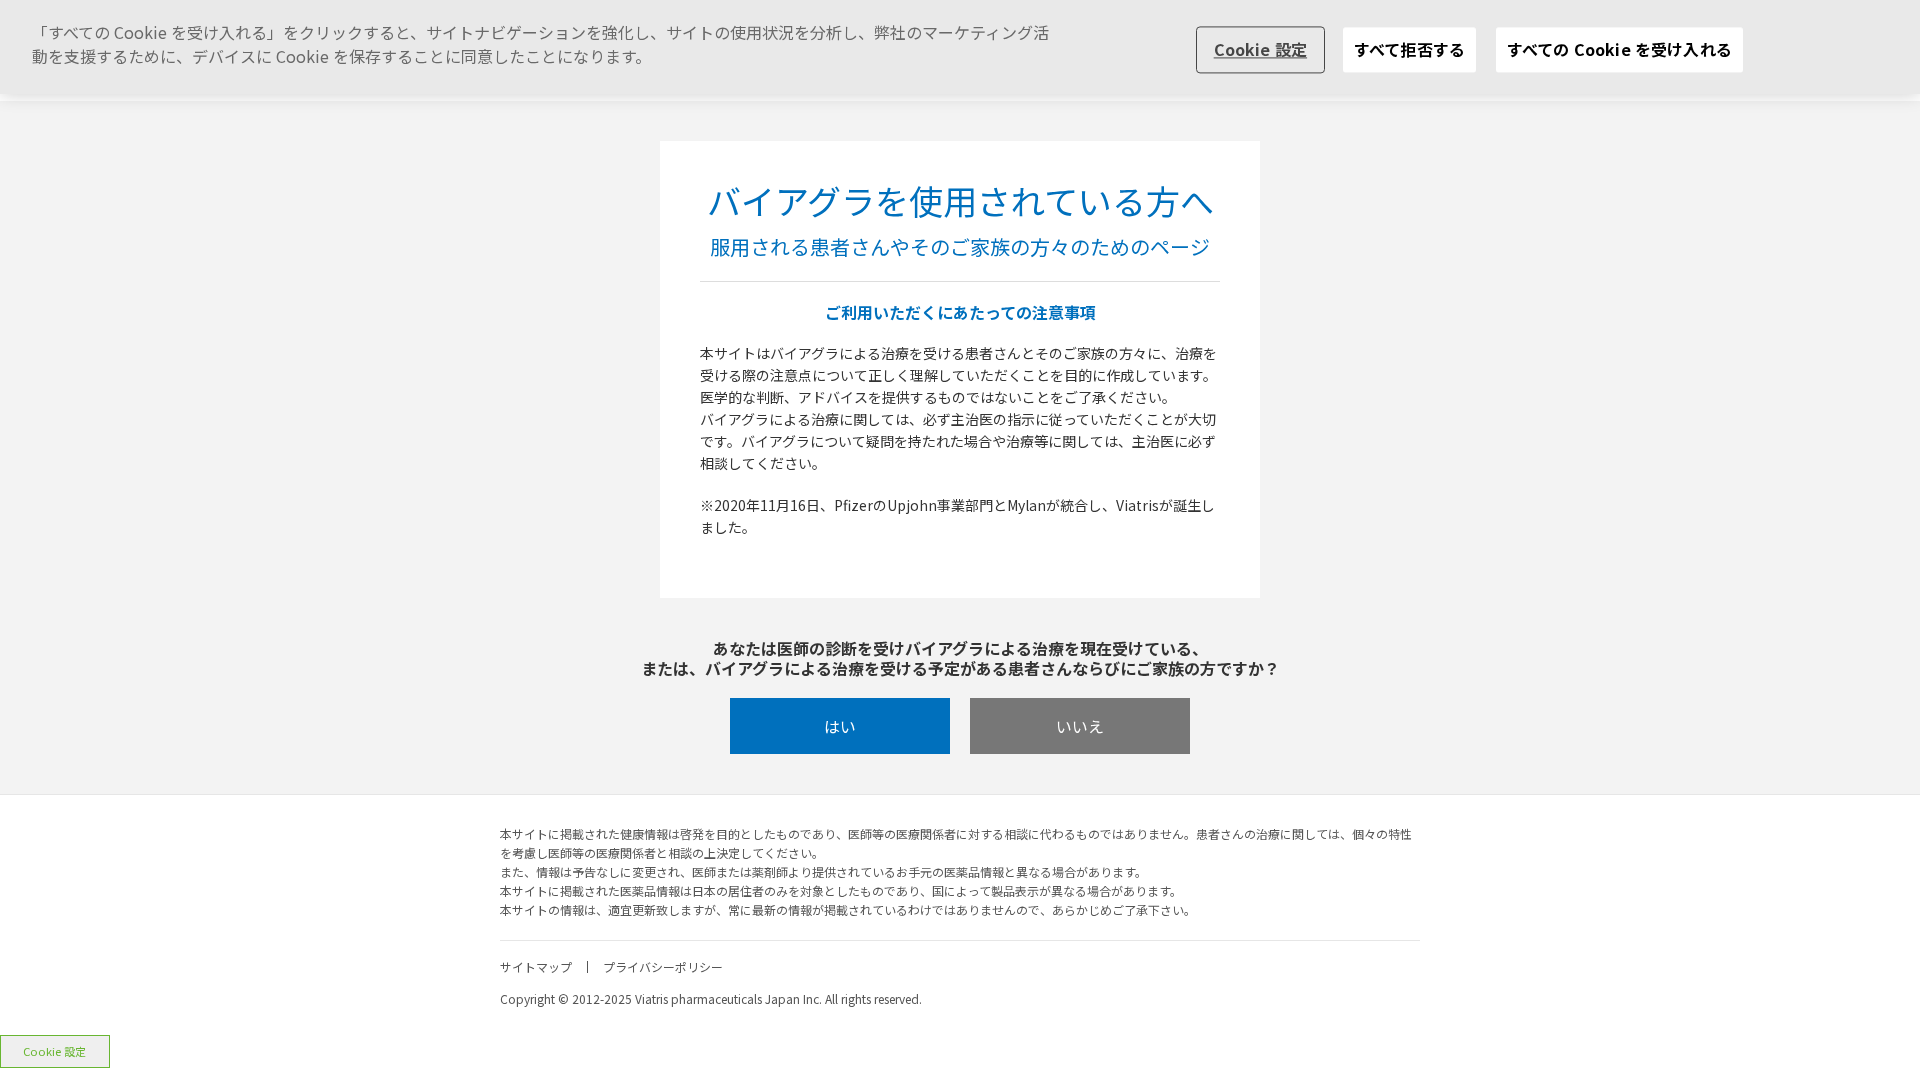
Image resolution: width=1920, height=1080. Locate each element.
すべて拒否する (1409, 49)
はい (840, 726)
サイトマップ (536, 966)
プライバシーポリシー (663, 966)
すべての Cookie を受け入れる (1619, 49)
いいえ (1080, 726)
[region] (960, 47)
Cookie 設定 (54, 1051)
